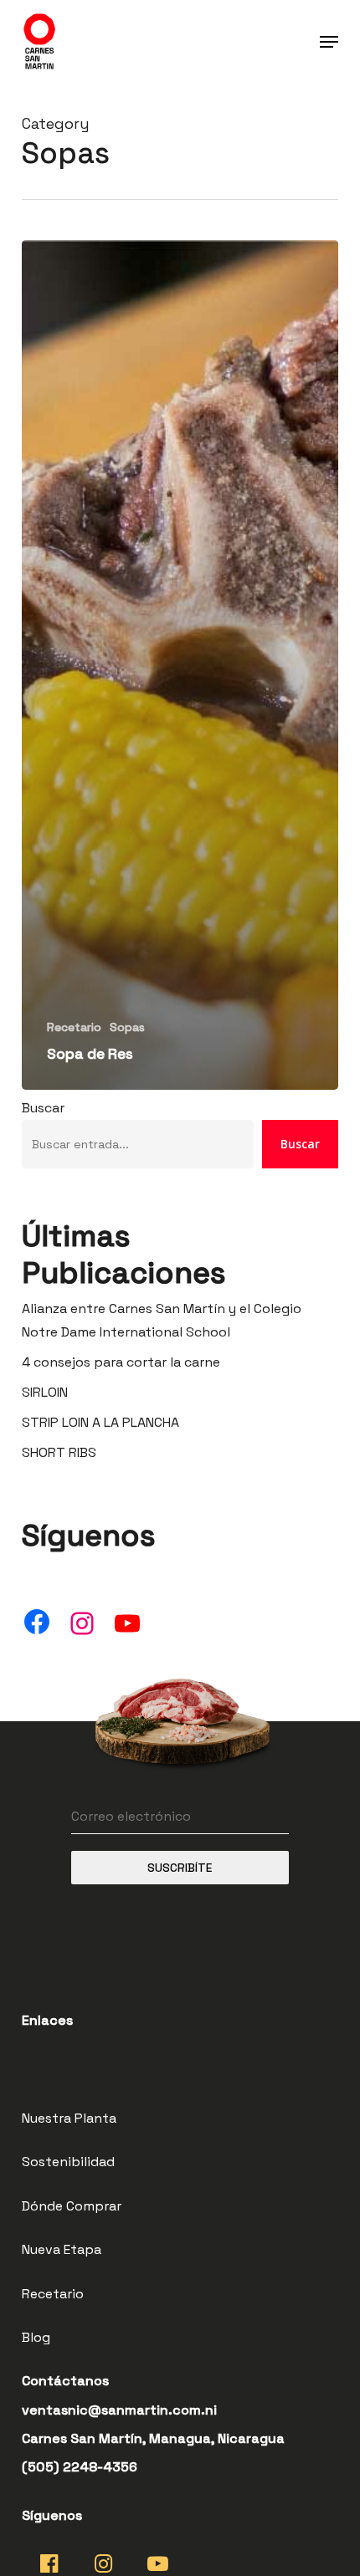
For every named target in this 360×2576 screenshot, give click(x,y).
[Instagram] (82, 1623)
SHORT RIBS (59, 1452)
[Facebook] (37, 1622)
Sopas (127, 1027)
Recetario (74, 1027)
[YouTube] (127, 1623)
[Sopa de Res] (180, 665)
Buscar (43, 1108)
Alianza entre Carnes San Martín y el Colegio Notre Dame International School (162, 1320)
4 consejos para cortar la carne (121, 1362)
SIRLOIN (45, 1392)
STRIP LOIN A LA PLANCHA (100, 1422)
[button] (329, 42)
